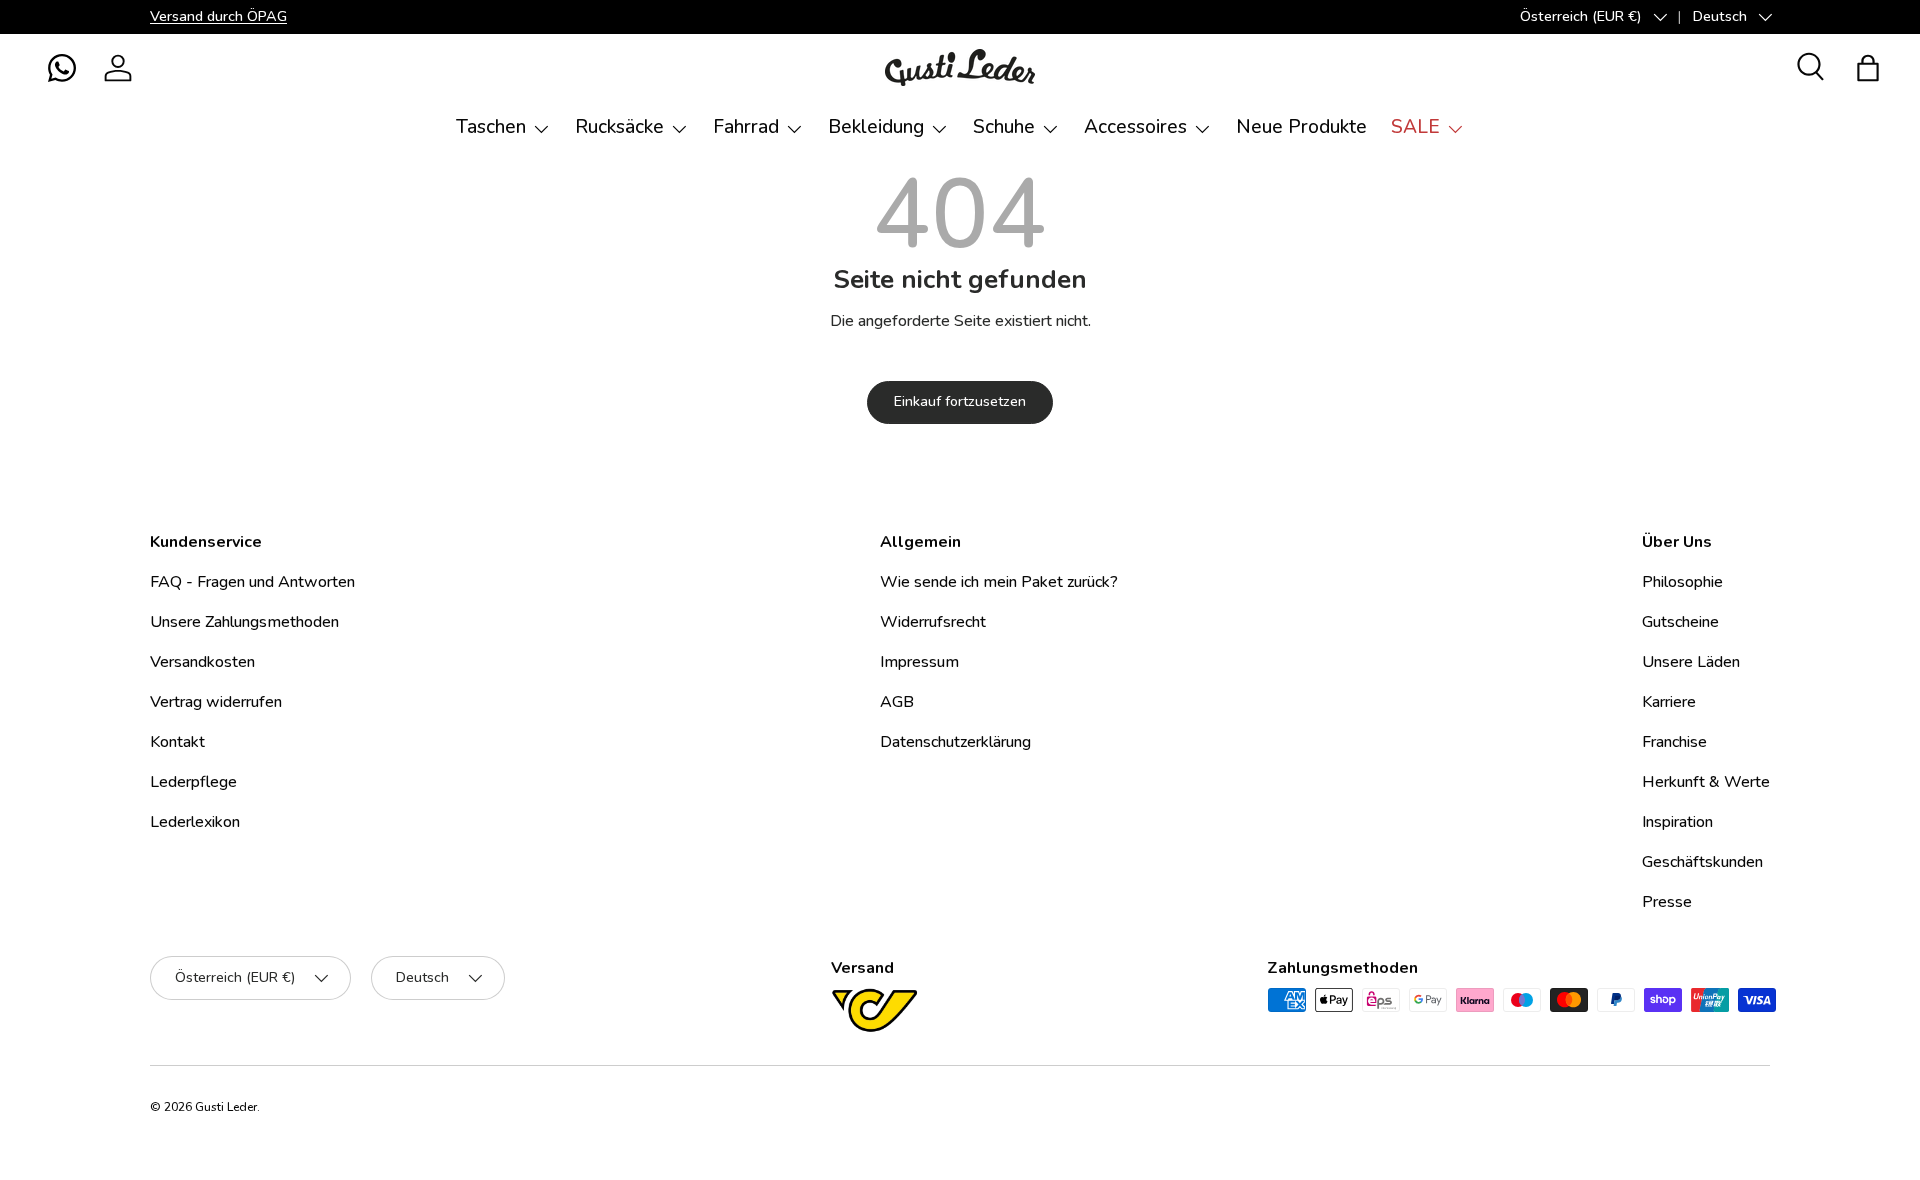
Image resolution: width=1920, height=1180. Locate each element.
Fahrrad (746, 127)
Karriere (1669, 702)
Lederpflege (193, 782)
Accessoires (1135, 127)
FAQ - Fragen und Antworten (252, 582)
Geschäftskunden (1702, 862)
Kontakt (177, 742)
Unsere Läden (1691, 662)
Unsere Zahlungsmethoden (244, 622)
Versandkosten (202, 662)
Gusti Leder (226, 1107)
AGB (897, 702)
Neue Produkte (1301, 127)
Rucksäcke (619, 127)
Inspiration (1677, 822)
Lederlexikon (195, 822)
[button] (62, 68)
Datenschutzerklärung (955, 742)
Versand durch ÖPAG (218, 16)
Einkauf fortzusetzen (960, 401)
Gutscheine (1680, 622)
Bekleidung (876, 127)
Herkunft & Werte (1706, 782)
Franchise (1674, 742)
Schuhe (1004, 127)
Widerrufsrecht (933, 622)
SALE (1415, 127)
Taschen (491, 127)
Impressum (919, 662)
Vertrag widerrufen (216, 702)
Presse (1667, 902)
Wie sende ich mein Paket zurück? (999, 582)
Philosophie (1682, 582)
